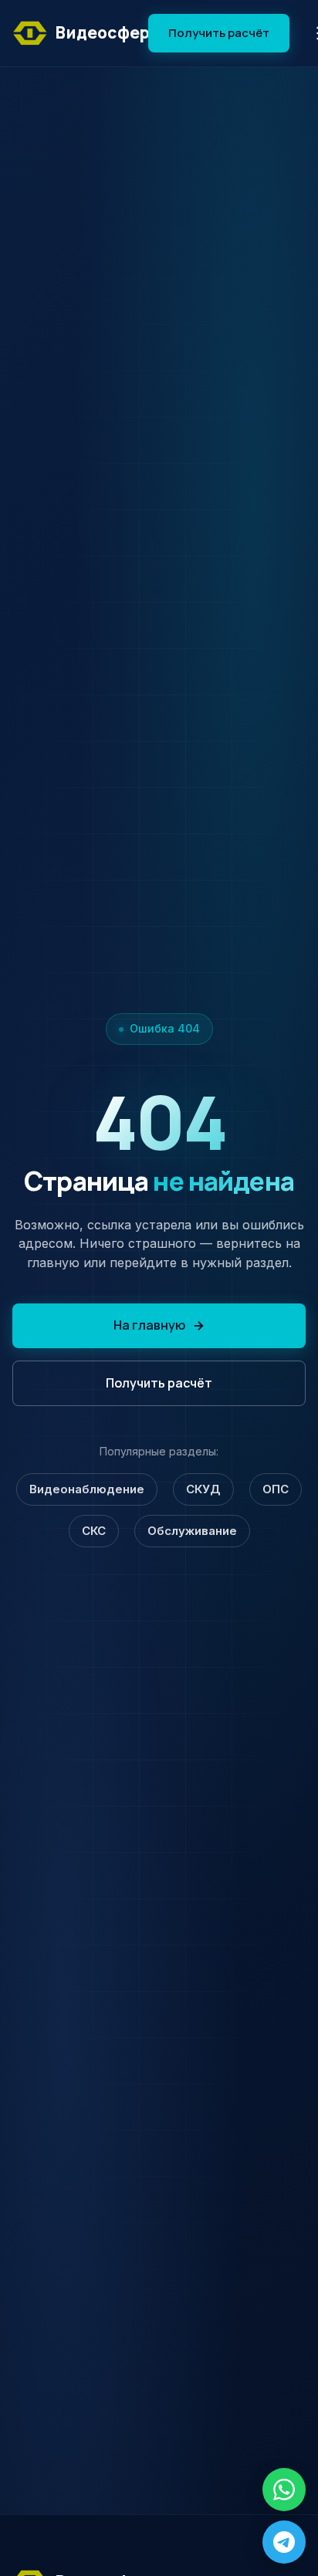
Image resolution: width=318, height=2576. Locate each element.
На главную (149, 1325)
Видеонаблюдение (87, 1489)
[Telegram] (284, 2542)
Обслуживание (192, 1531)
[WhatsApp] (284, 2490)
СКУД (203, 1489)
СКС (94, 1531)
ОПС (276, 1489)
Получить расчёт (219, 33)
